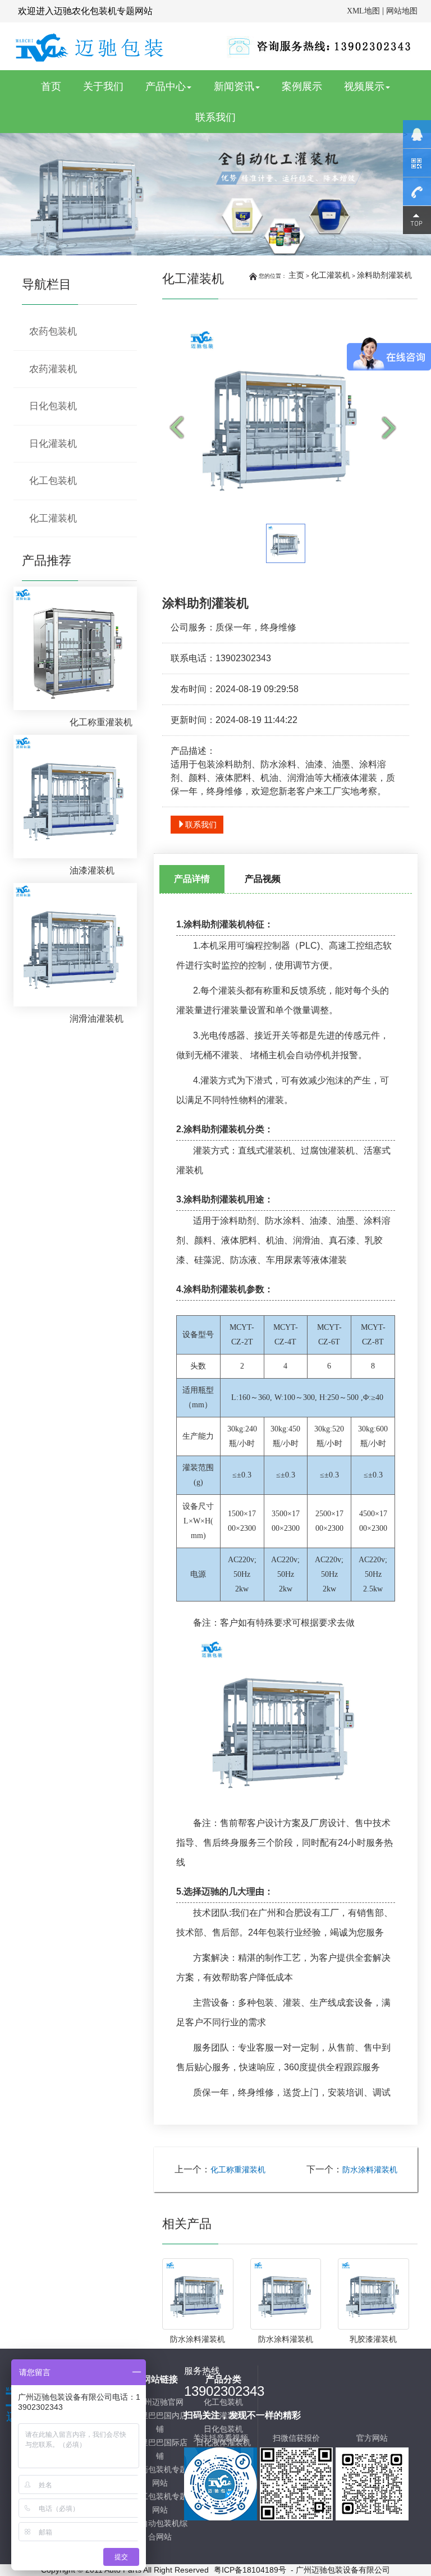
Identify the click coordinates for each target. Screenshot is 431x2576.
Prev (179, 428)
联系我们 (215, 117)
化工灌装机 (331, 275)
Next (392, 428)
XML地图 (363, 11)
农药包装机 (53, 331)
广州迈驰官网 (160, 2402)
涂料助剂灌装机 (384, 275)
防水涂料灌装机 (370, 2170)
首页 (56, 86)
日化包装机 (53, 406)
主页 (296, 275)
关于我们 (103, 86)
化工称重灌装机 (238, 2170)
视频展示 (364, 86)
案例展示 (302, 86)
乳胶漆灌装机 (373, 2339)
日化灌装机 (53, 444)
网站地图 (402, 11)
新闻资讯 (234, 86)
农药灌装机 (53, 369)
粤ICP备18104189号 (250, 2570)
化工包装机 (53, 481)
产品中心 (166, 86)
